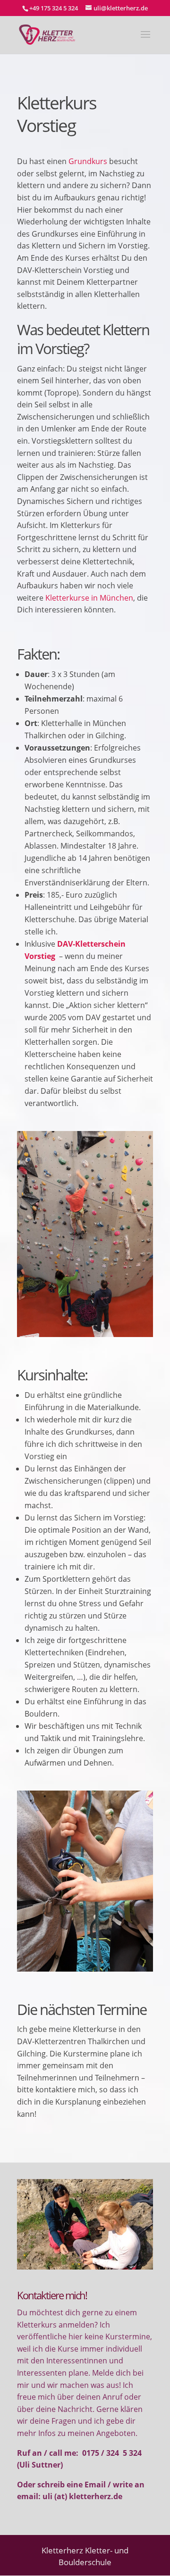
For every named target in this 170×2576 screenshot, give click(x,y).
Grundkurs (89, 161)
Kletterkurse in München (89, 598)
